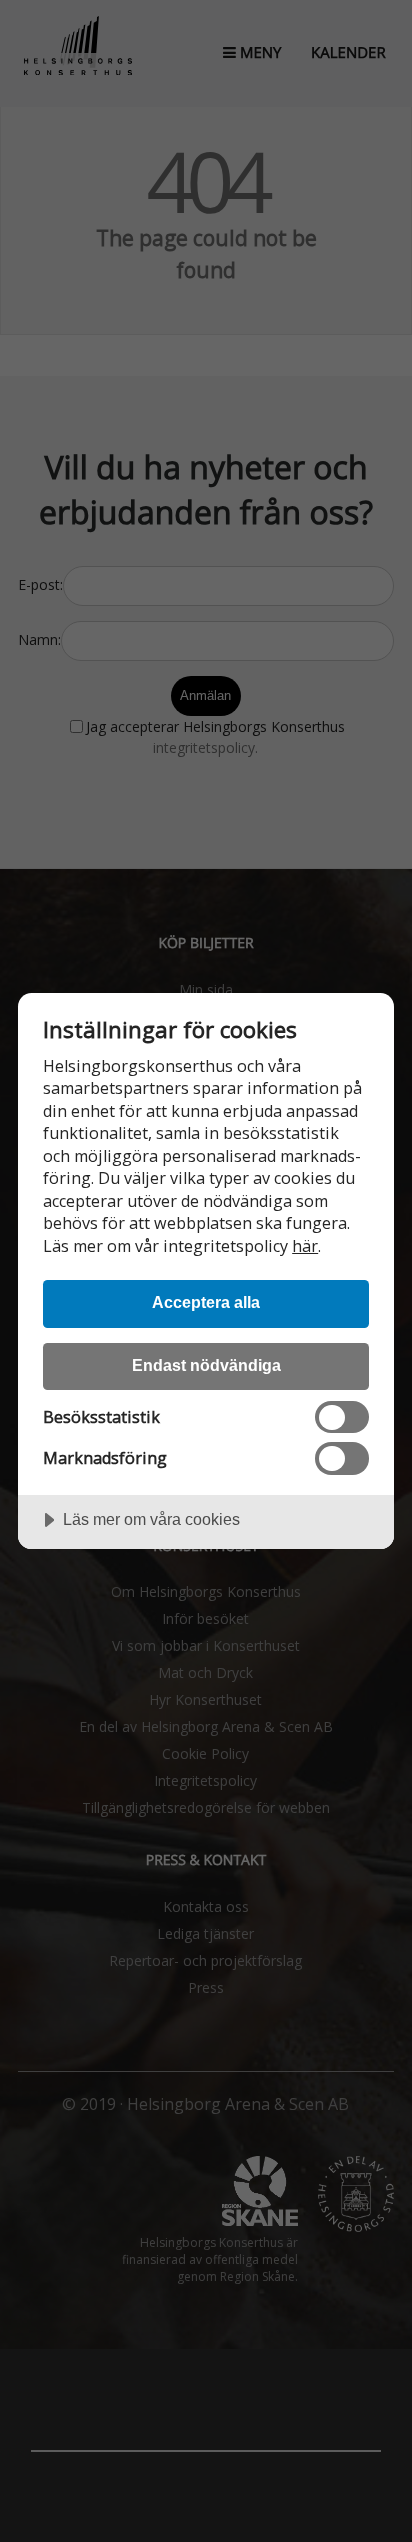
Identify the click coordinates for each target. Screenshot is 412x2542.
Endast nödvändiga (206, 1365)
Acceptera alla (206, 1302)
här (305, 1246)
